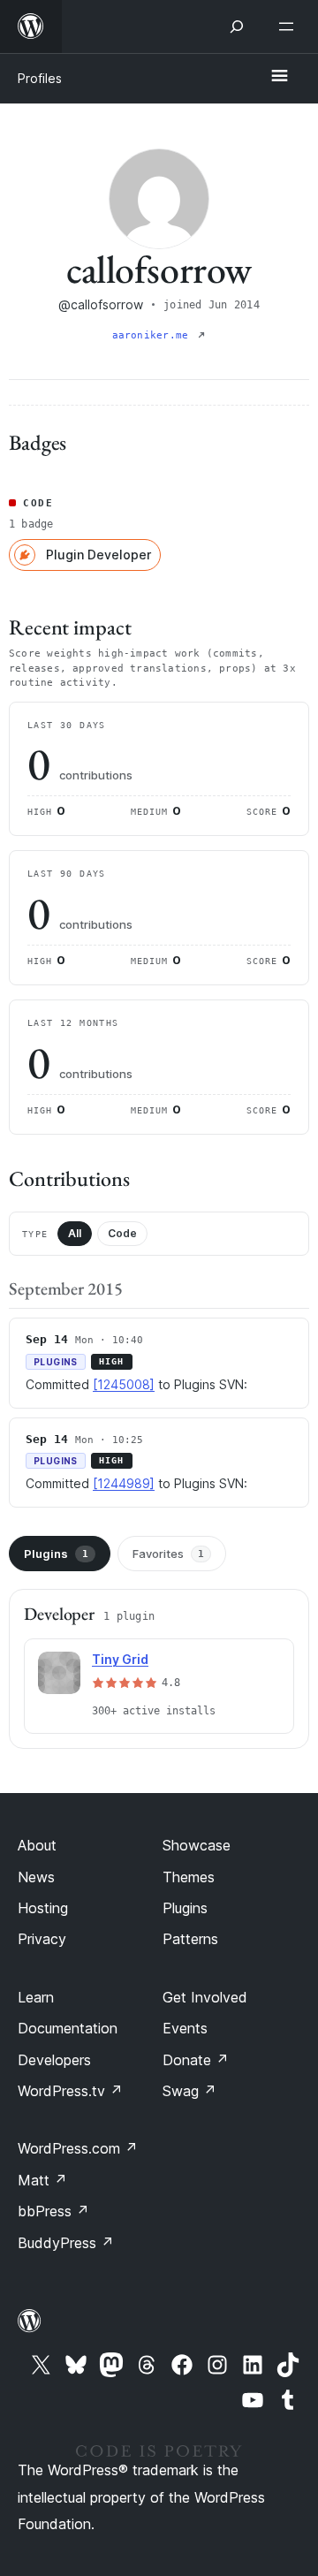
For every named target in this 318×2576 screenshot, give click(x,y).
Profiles (40, 78)
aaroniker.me (154, 335)
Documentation (68, 2028)
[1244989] (124, 1483)
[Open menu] (290, 27)
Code (122, 1233)
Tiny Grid (120, 1659)
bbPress (53, 2211)
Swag (189, 2091)
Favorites (168, 1554)
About (37, 1845)
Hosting (43, 1908)
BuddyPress (66, 2243)
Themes (189, 1877)
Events (185, 2028)
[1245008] (124, 1384)
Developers (54, 2060)
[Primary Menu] (279, 77)
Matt (42, 2180)
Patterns (190, 1939)
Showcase (197, 1845)
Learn (36, 1997)
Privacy (42, 1939)
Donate (196, 2060)
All (75, 1233)
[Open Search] (237, 27)
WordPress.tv (70, 2091)
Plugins (56, 1554)
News (36, 1877)
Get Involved (205, 1997)
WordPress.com (78, 2148)
